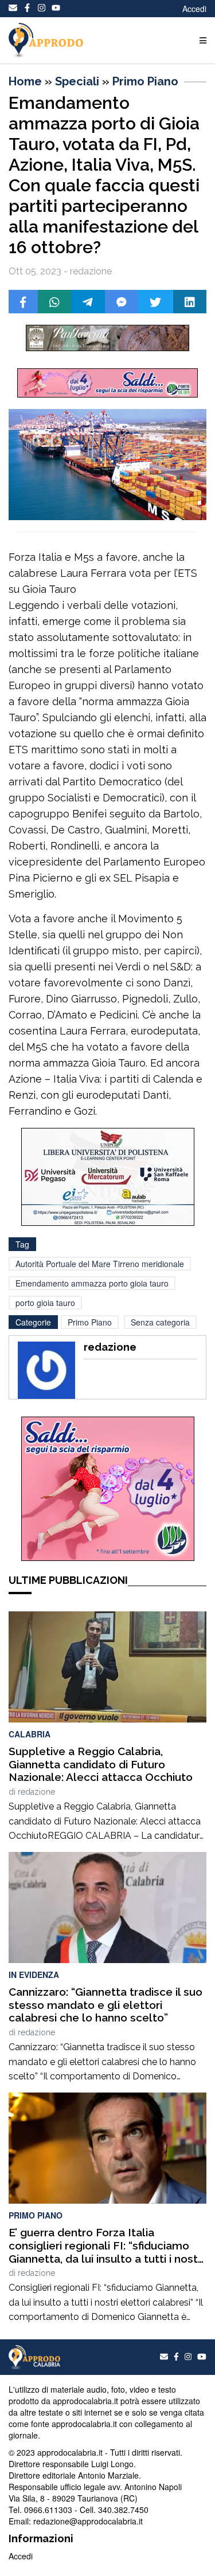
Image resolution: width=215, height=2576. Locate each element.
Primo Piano (145, 81)
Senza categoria (160, 1322)
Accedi (194, 9)
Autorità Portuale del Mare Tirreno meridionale (100, 1264)
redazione (36, 1792)
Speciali (77, 81)
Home (25, 81)
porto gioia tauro (45, 1303)
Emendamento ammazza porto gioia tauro (92, 1283)
